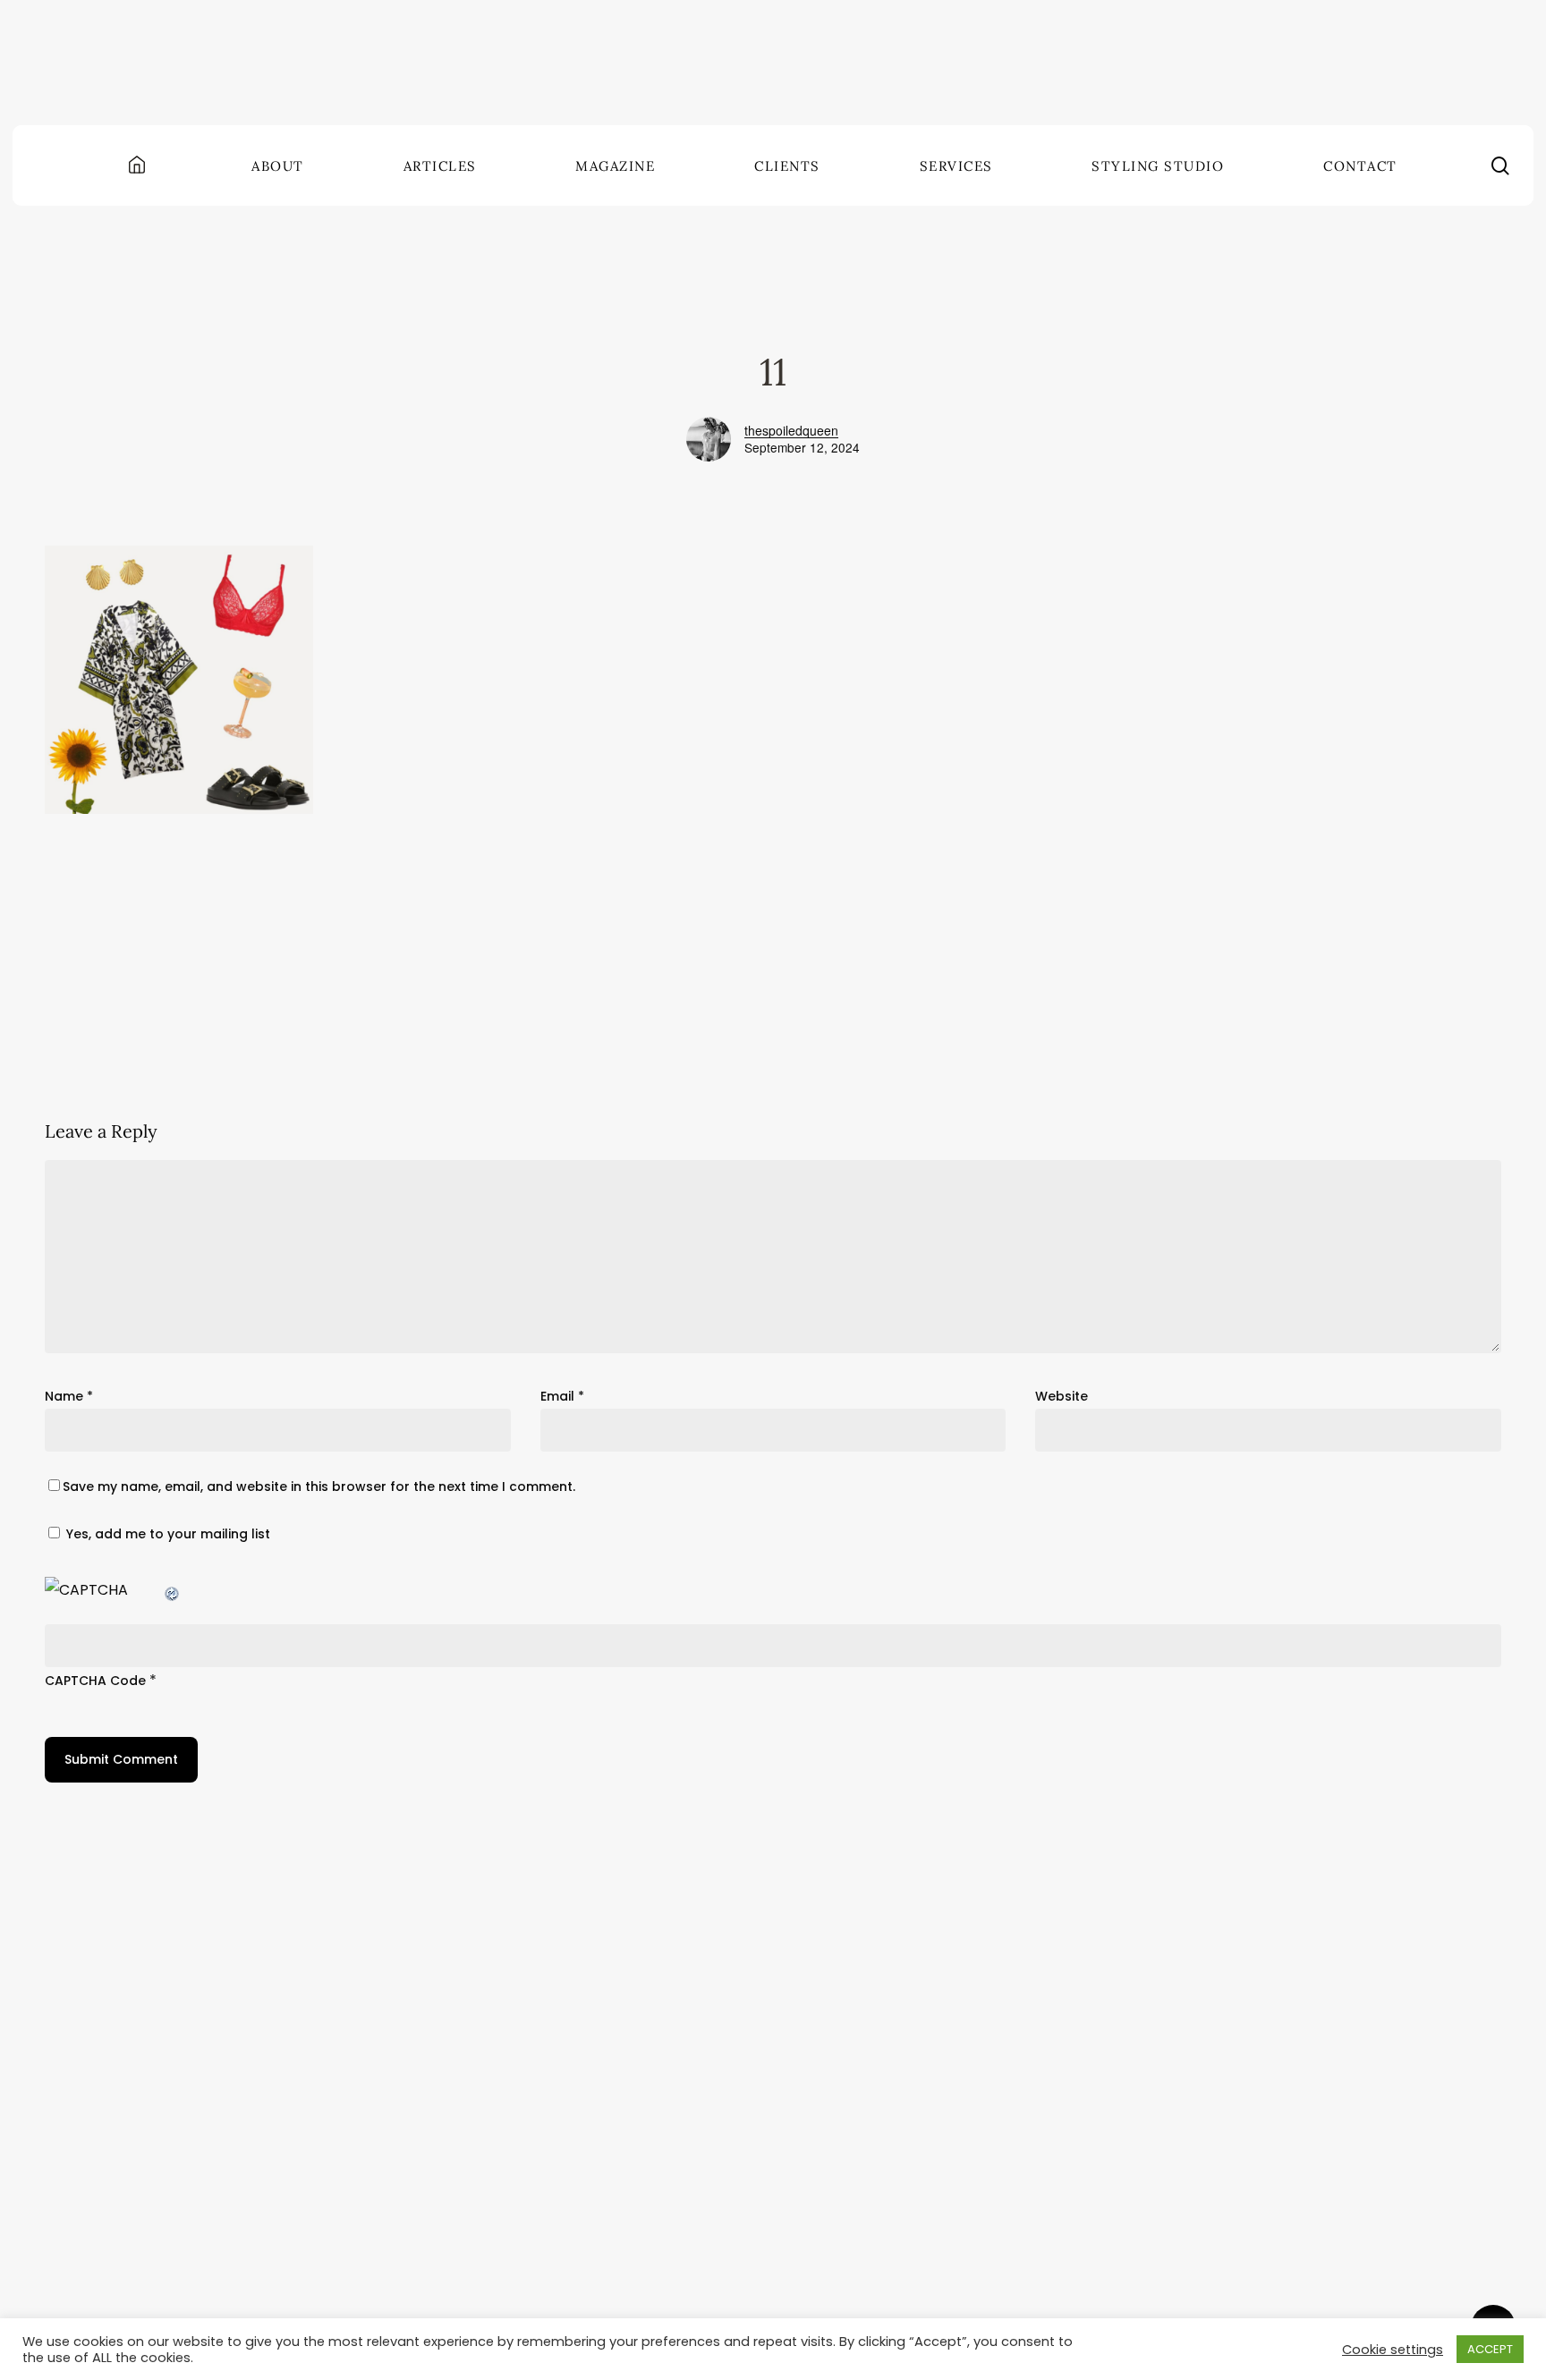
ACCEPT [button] (1490, 2349)
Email (562, 1396)
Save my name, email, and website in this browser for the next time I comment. (319, 1486)
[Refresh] (173, 1590)
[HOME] (140, 166)
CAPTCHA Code (95, 1681)
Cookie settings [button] (1393, 2350)
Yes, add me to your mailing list (166, 1534)
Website (1062, 1396)
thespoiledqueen (791, 430)
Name (69, 1396)
